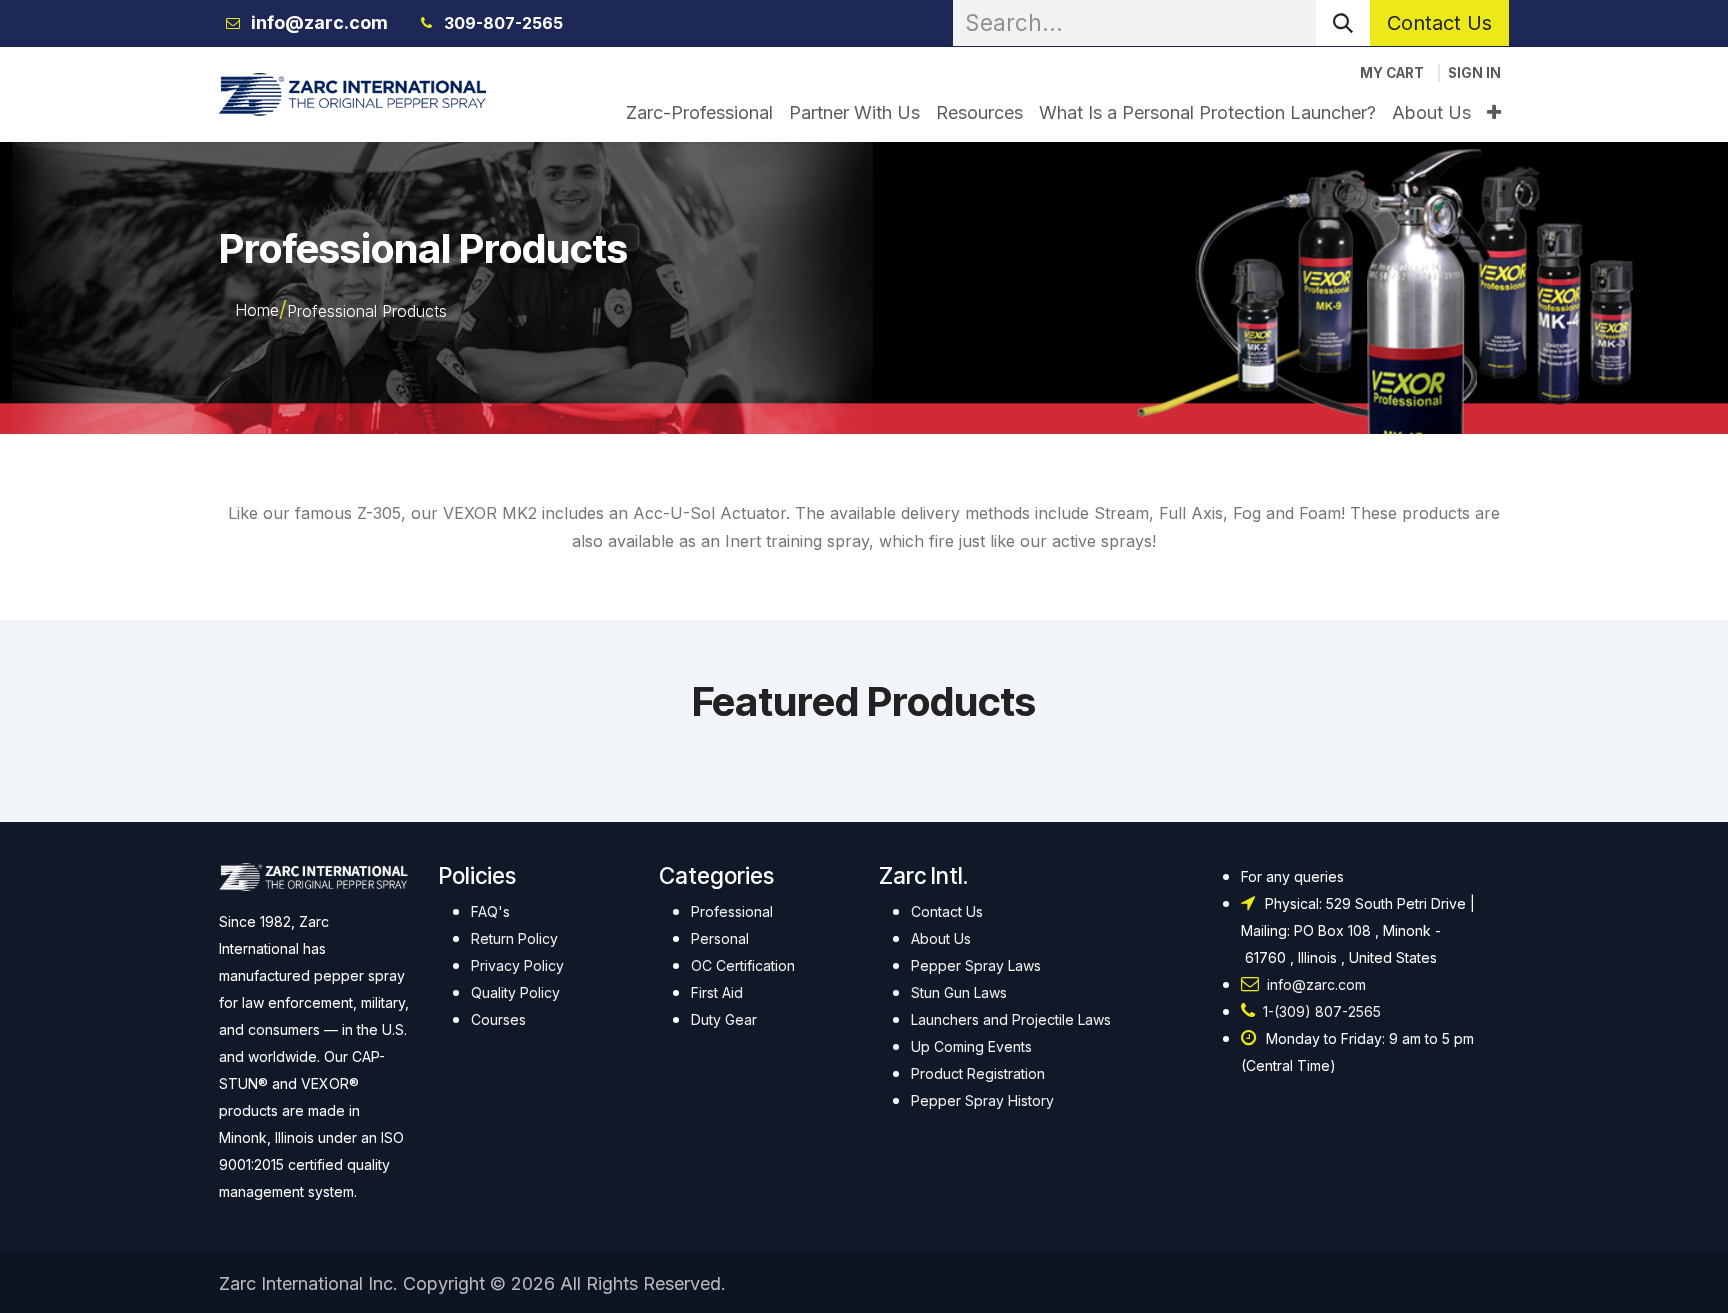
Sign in (1474, 73)
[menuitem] (699, 112)
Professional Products (367, 311)
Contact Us (1439, 23)
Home (257, 310)
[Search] (1343, 23)
